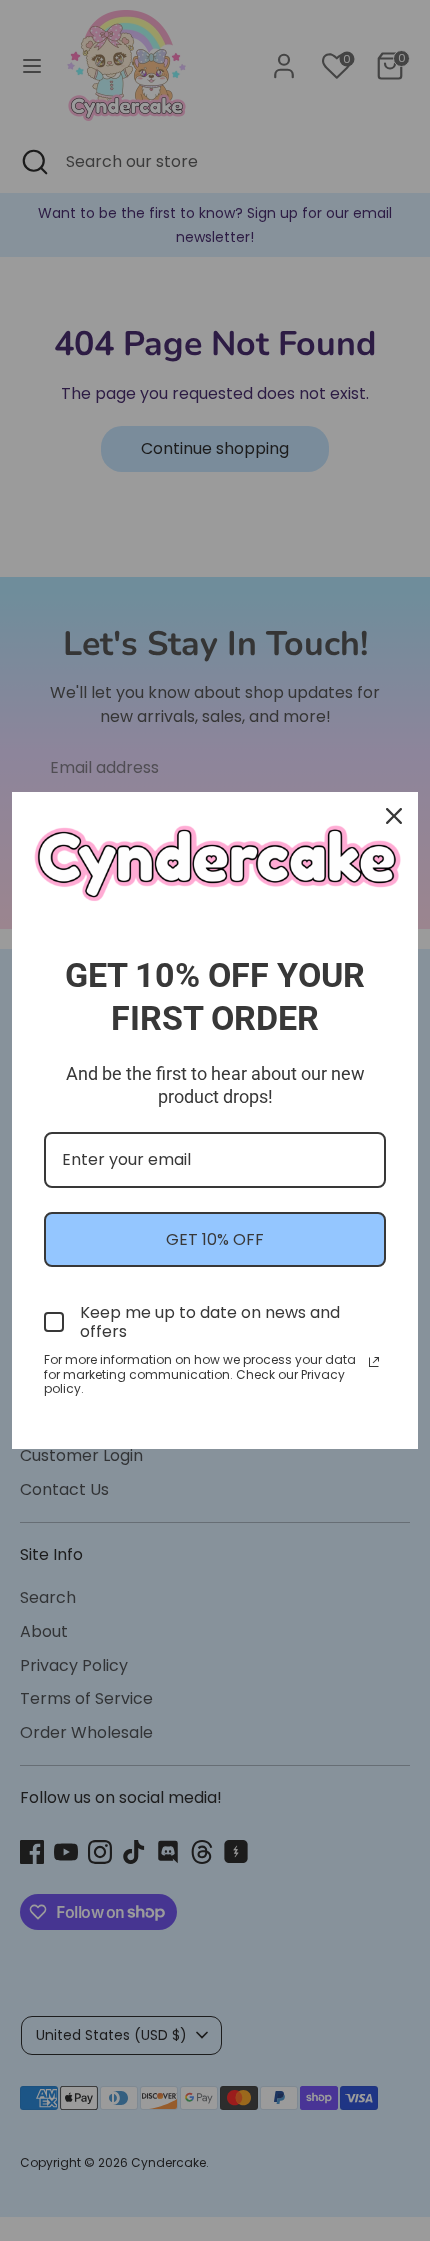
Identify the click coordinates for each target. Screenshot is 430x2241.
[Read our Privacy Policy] (374, 1362)
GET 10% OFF (215, 1239)
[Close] (394, 816)
